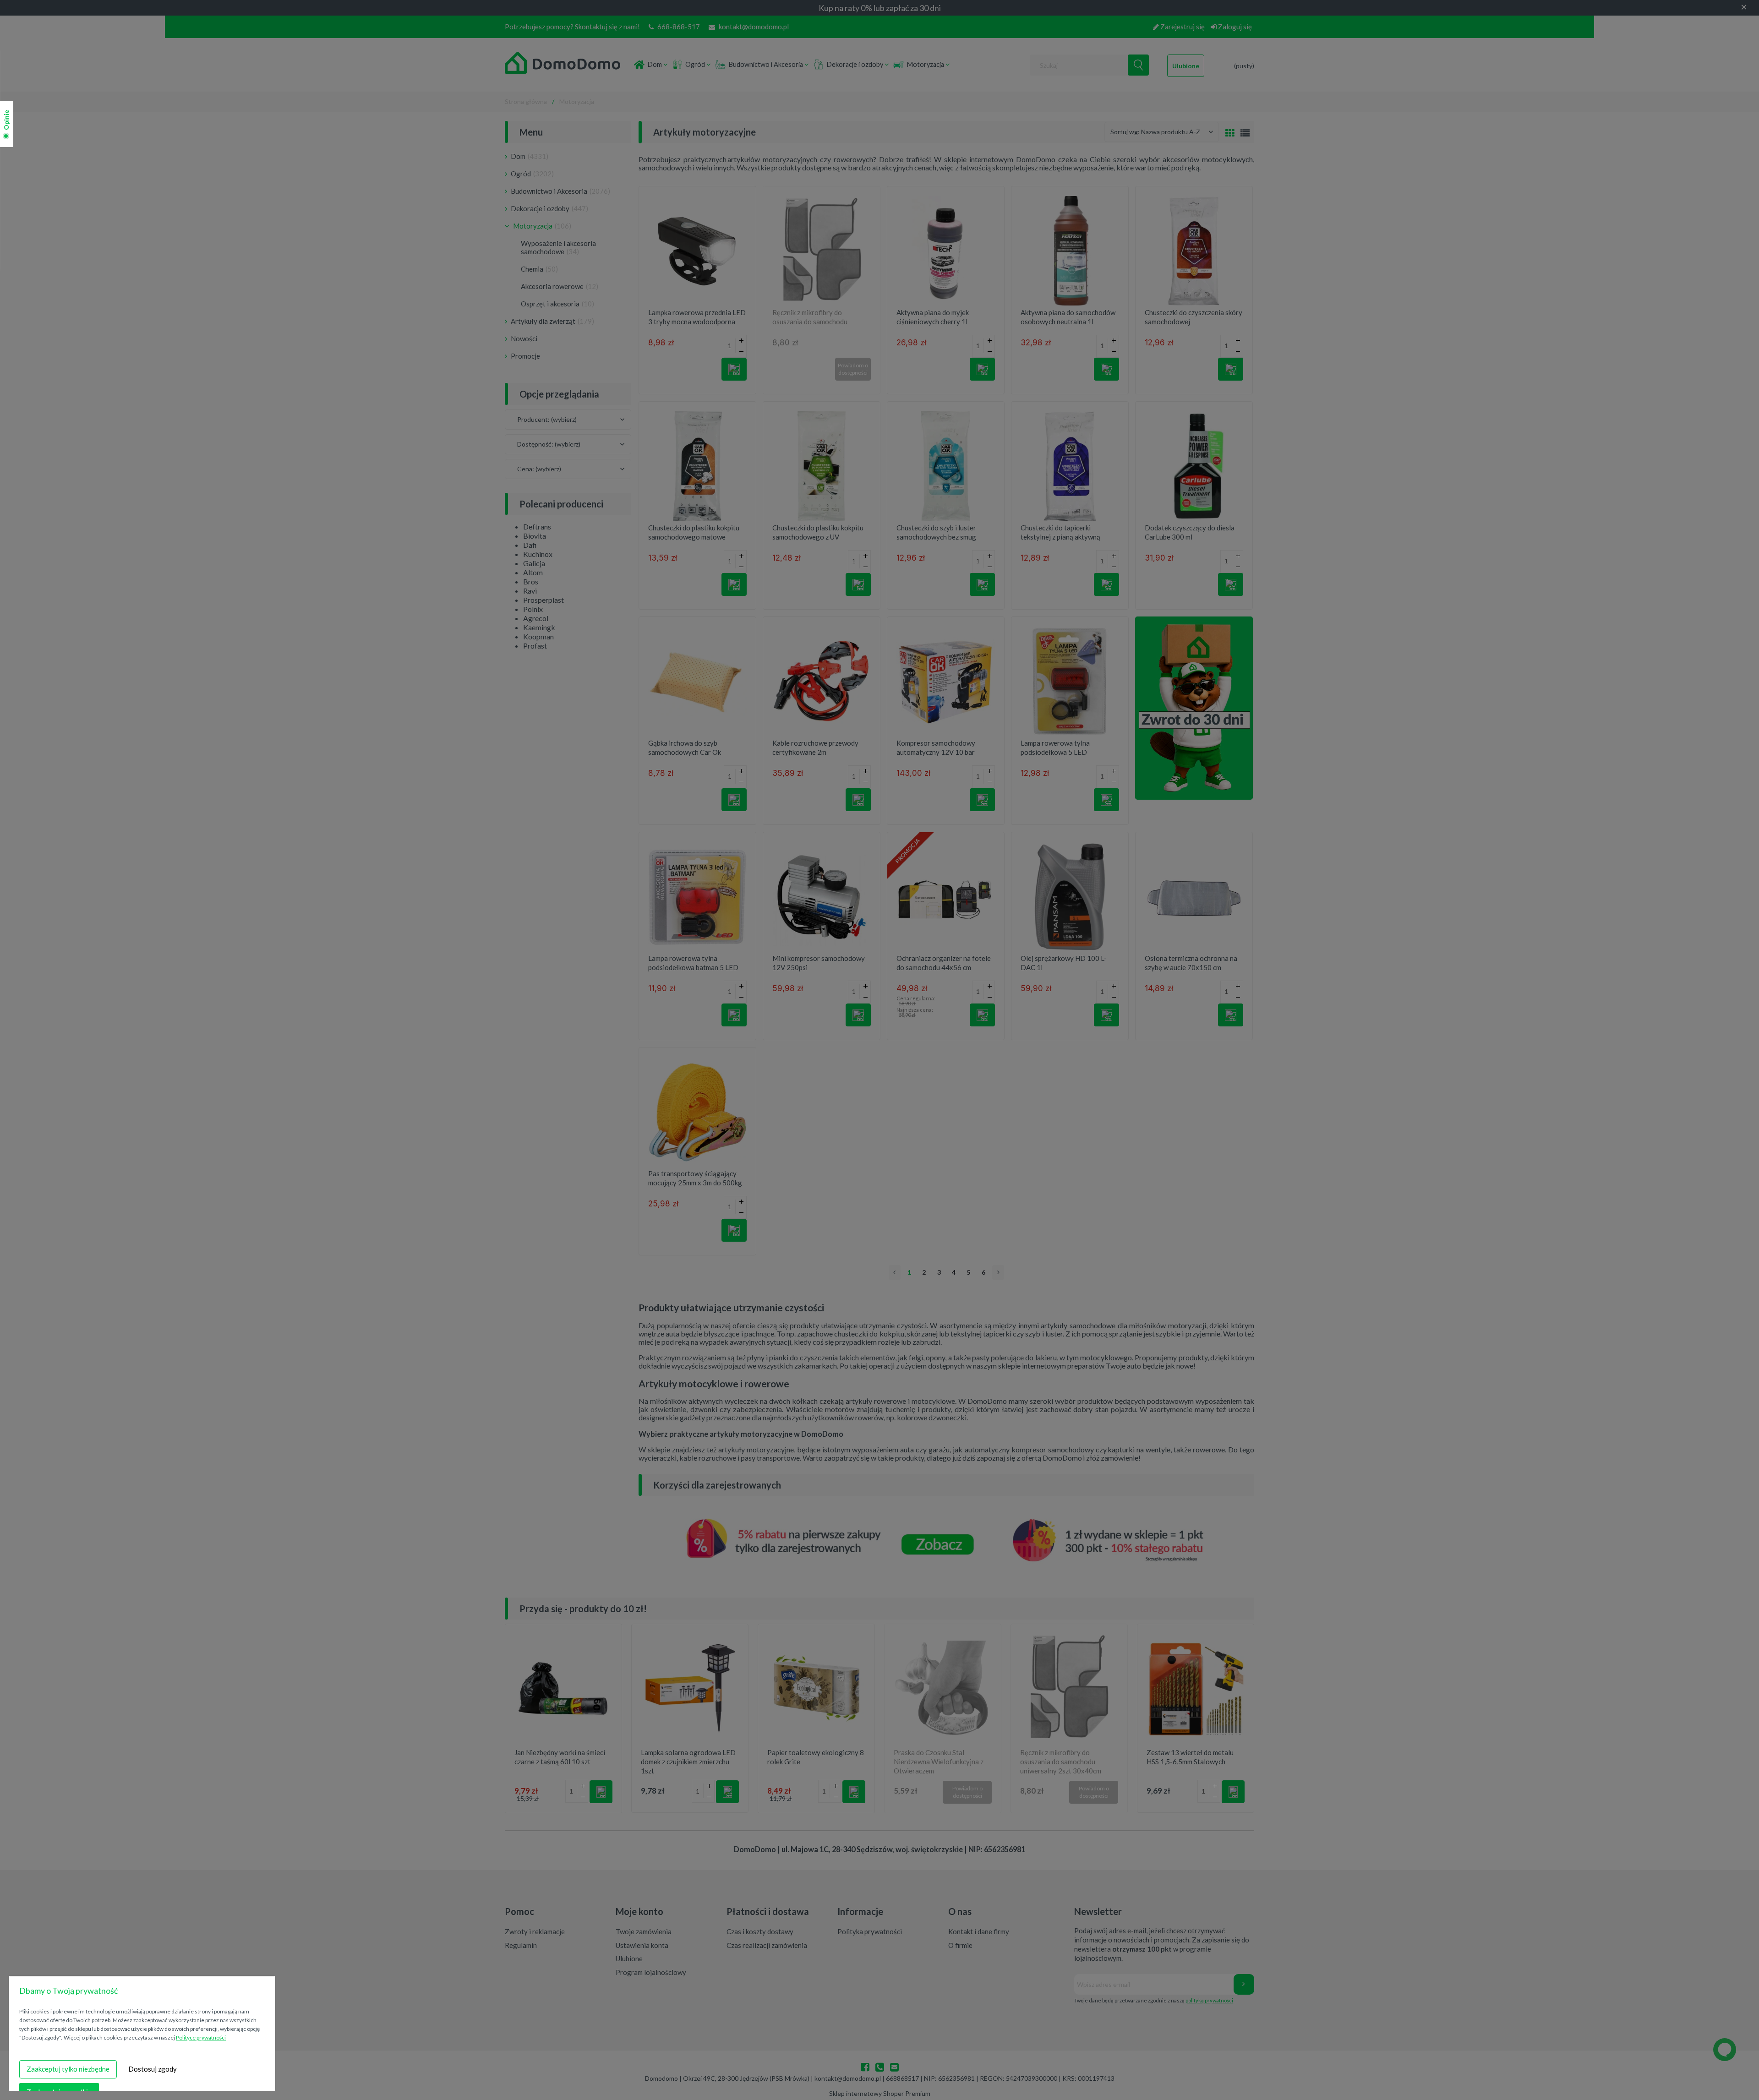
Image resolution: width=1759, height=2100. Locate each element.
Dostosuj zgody (153, 2069)
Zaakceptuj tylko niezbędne (68, 2069)
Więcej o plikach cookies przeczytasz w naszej (145, 2037)
